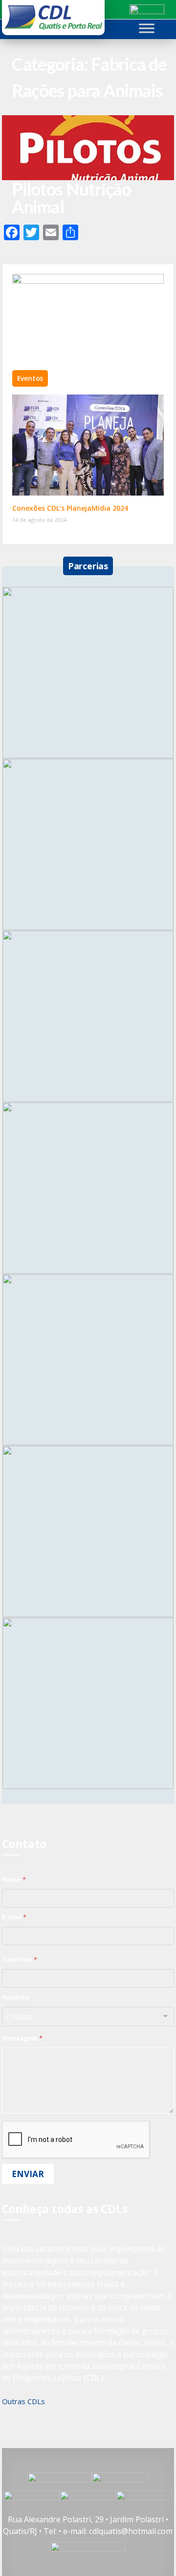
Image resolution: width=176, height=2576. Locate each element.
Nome (14, 1879)
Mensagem (22, 2038)
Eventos (30, 378)
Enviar (28, 2174)
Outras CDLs (23, 2401)
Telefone (20, 1959)
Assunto (16, 1997)
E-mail (14, 1917)
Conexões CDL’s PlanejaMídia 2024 (70, 508)
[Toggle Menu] (147, 28)
